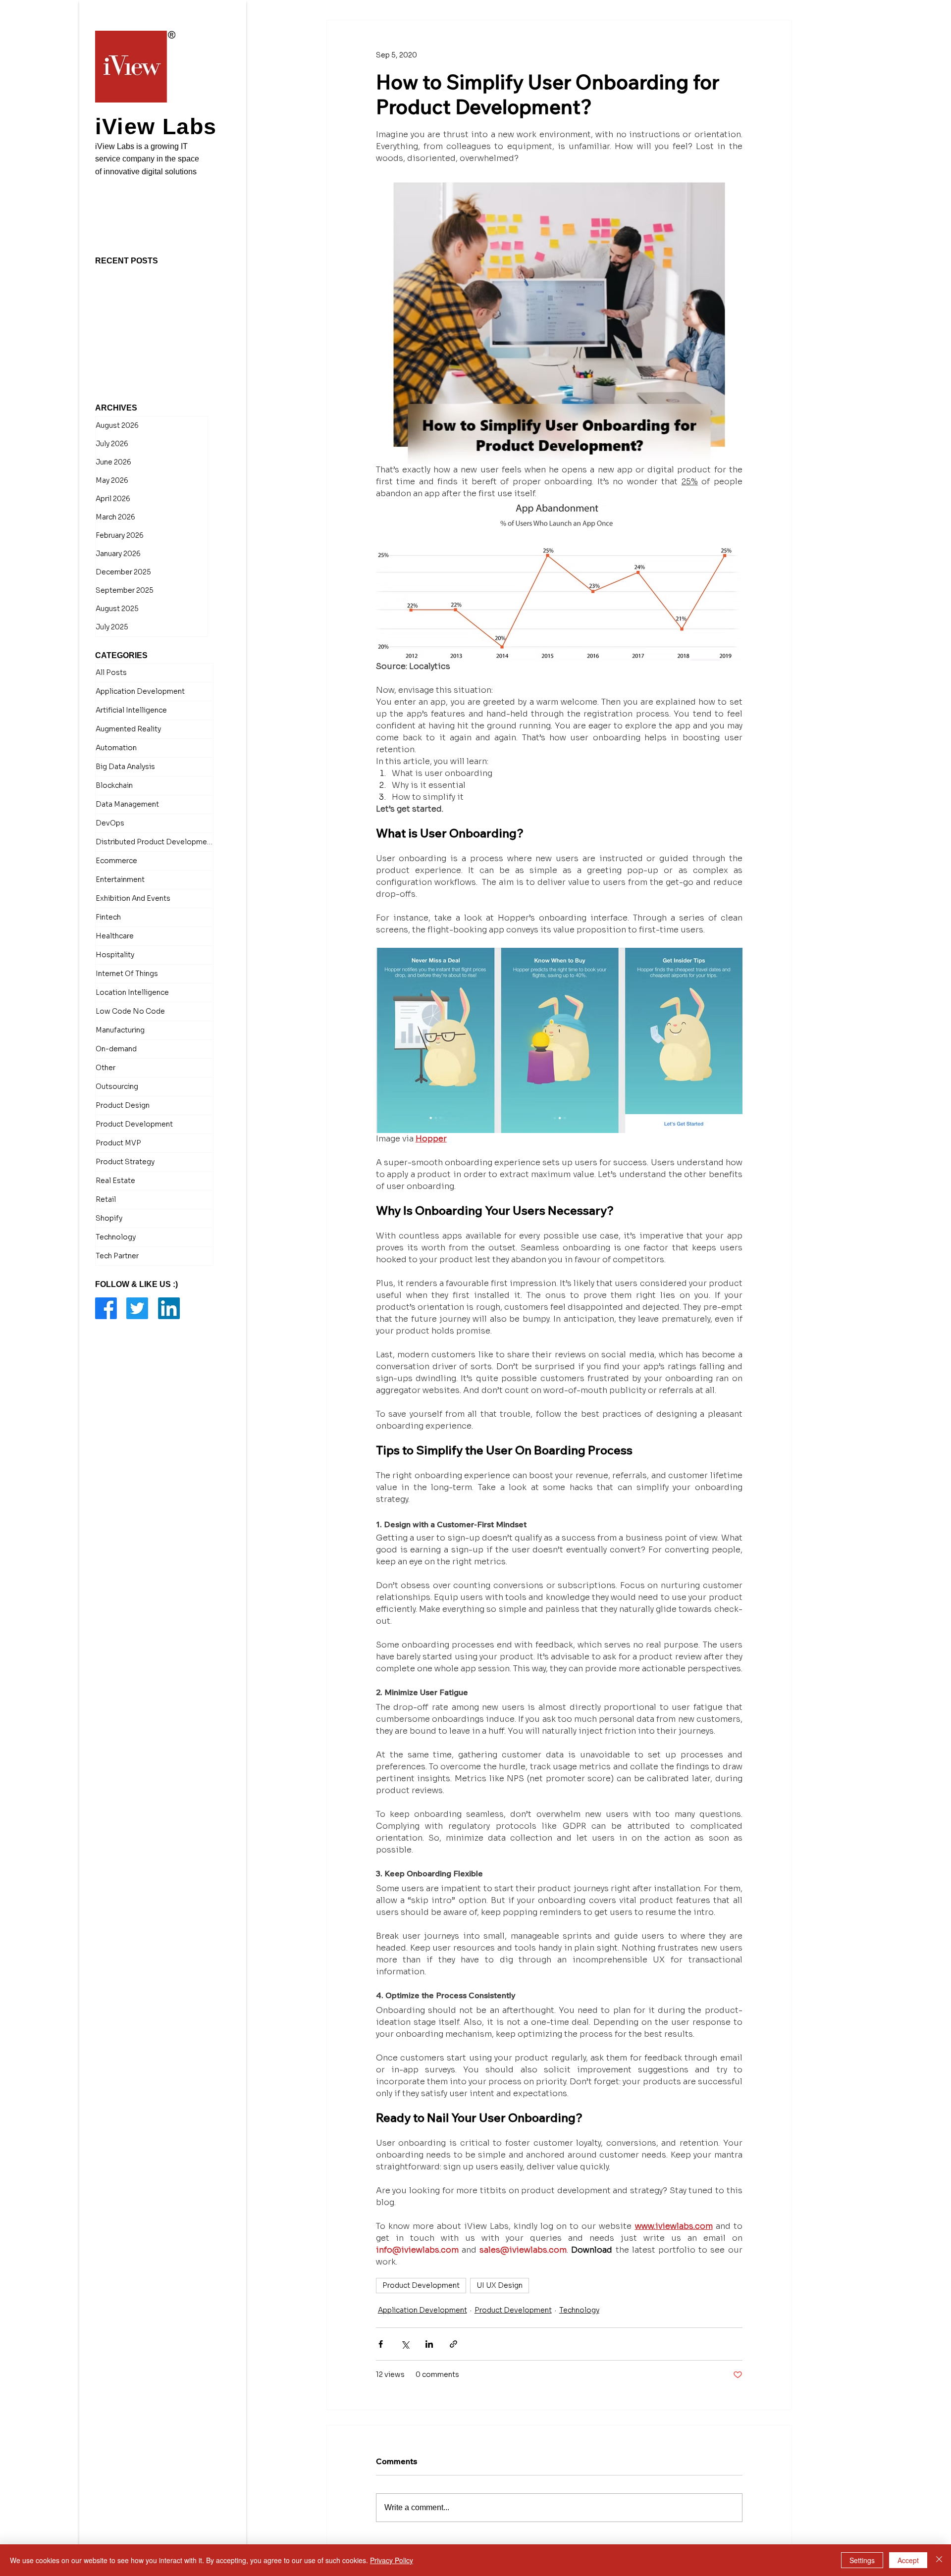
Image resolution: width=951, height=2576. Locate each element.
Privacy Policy (392, 2560)
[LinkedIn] (169, 1214)
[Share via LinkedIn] (429, 2344)
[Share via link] (453, 2344)
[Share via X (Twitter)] (405, 2344)
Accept (908, 2560)
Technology (579, 2310)
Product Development (421, 2285)
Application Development (423, 2310)
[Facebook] (106, 1214)
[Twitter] (137, 1214)
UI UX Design (500, 2285)
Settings (862, 2560)
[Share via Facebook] (381, 2344)
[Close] (939, 2560)
